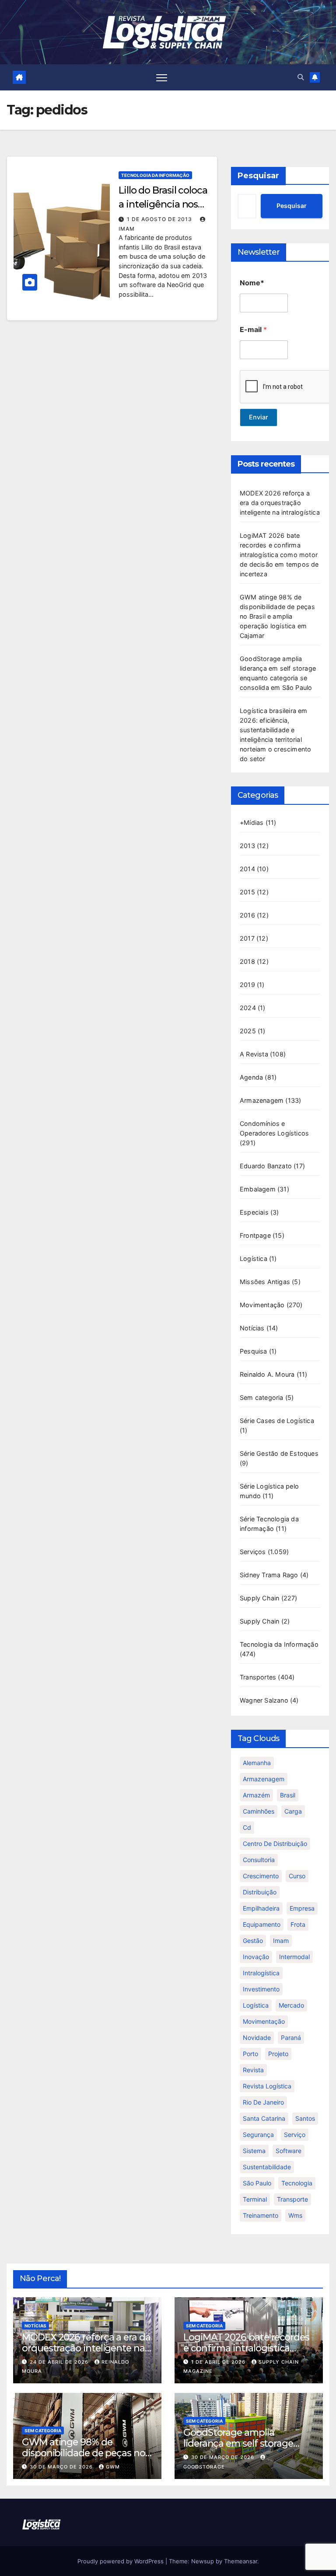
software (289, 2151)
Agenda (251, 1077)
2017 (247, 938)
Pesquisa (254, 1351)
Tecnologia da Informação (155, 175)
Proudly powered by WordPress (121, 2561)
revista (253, 2070)
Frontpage (255, 1235)
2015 (247, 892)
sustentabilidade (267, 2167)
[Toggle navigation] (162, 77)
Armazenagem (262, 1100)
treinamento (261, 2215)
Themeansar (241, 2561)
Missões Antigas (265, 1282)
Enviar (259, 417)
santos (305, 2118)
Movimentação (262, 1305)
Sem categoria (262, 1397)
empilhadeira (261, 1908)
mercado (291, 2005)
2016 (247, 915)
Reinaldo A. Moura (267, 1374)
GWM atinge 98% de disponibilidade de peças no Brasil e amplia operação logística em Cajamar (277, 616)
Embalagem (258, 1189)
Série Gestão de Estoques (279, 1453)
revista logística (267, 2086)
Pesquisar (258, 176)
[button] (301, 77)
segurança (258, 2135)
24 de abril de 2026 (60, 2362)
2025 (248, 1031)
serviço (295, 2135)
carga (293, 1811)
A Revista (254, 1054)
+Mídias (252, 822)
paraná (291, 2038)
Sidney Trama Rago (269, 1575)
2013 (247, 846)
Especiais (254, 1212)
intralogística (261, 1973)
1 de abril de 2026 (219, 2362)
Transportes (258, 1677)
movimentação (264, 2021)
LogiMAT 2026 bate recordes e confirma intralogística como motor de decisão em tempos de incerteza (279, 555)
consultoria (259, 1860)
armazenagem (264, 1779)
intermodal (294, 1957)
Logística (254, 1259)
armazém (256, 1795)
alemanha (257, 1763)
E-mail (253, 330)
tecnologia (297, 2183)
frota (298, 1924)
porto (250, 2054)
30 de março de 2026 (62, 2467)
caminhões (259, 1811)
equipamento (262, 1924)
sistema (254, 2151)
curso (297, 1876)
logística (256, 2005)
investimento (261, 1989)
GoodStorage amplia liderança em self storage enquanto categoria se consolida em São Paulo (238, 2449)
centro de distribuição (275, 1844)
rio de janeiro (263, 2102)
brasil (288, 1795)
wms (295, 2215)
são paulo (257, 2183)
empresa (302, 1908)
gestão (253, 1941)
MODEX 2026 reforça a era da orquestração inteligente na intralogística (280, 503)
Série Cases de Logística (277, 1421)
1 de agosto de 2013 (160, 219)
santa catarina (264, 2118)
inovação (256, 1957)
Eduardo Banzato (266, 1166)
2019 (247, 985)
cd (247, 1827)
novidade (257, 2038)
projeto (278, 2054)
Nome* (252, 283)
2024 (248, 1008)
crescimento (261, 1876)
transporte (292, 2199)
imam (281, 1941)
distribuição (260, 1892)
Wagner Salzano (264, 1700)
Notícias (252, 1328)
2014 (247, 869)
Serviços (253, 1552)
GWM (113, 2467)
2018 (247, 961)
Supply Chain (259, 1598)
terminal (255, 2199)
